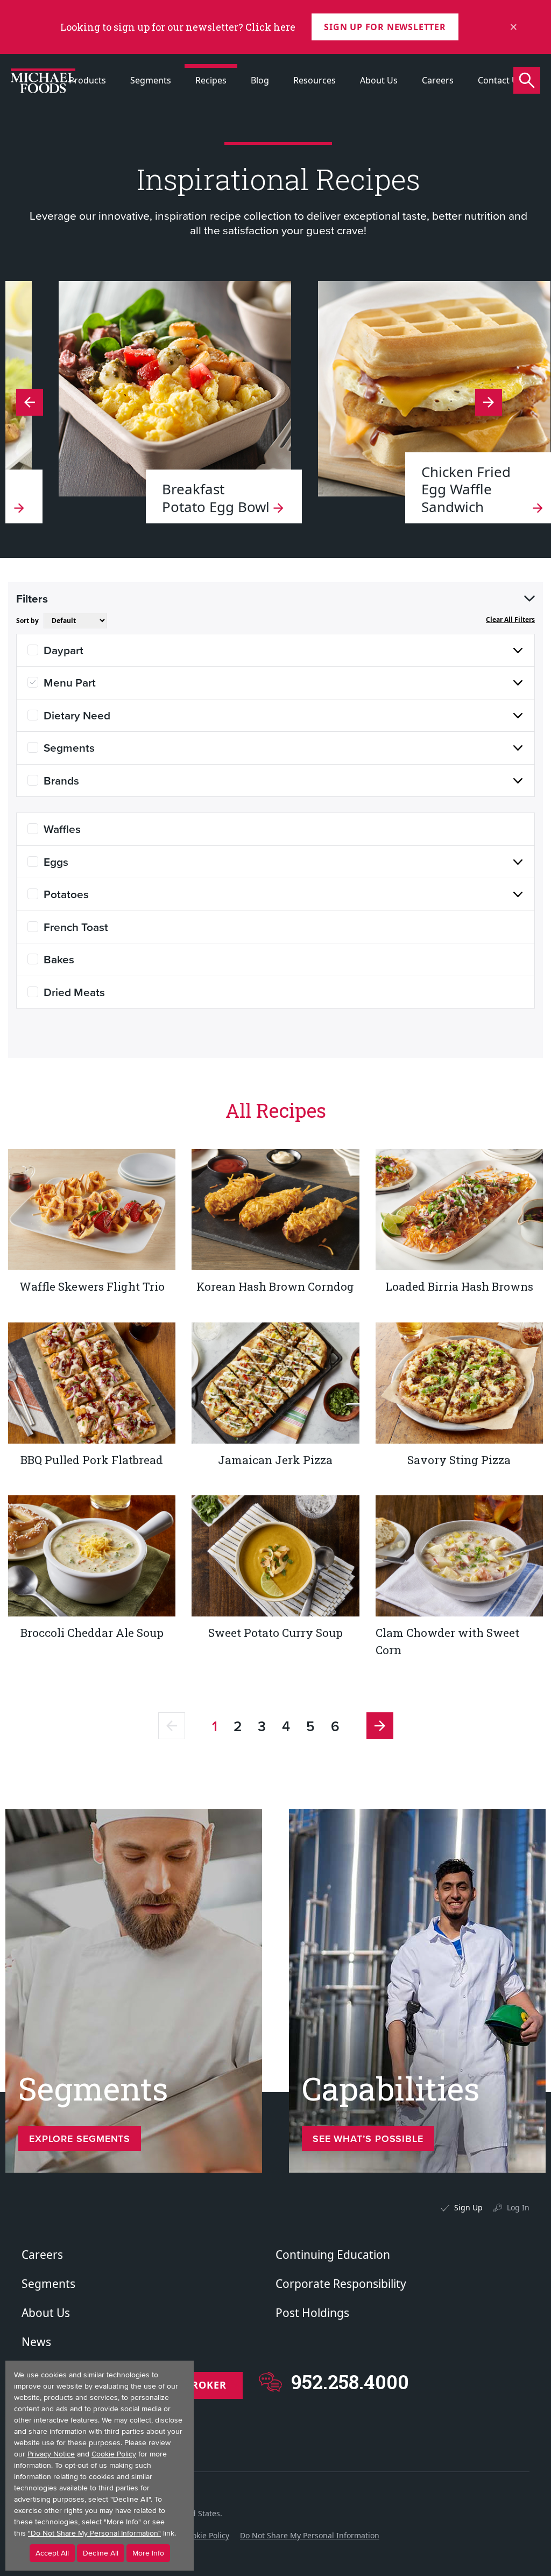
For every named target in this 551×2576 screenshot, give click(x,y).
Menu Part (70, 682)
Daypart (63, 650)
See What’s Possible (368, 2138)
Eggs (56, 862)
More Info (148, 2553)
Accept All (52, 2553)
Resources (315, 80)
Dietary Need (77, 715)
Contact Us (500, 80)
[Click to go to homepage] (43, 81)
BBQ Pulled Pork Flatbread (92, 1460)
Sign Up (468, 2207)
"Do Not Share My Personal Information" (94, 2533)
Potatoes (66, 894)
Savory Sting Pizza (459, 1460)
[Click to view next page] (380, 1726)
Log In (518, 2207)
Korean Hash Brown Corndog (275, 1286)
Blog (260, 80)
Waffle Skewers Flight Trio (92, 1286)
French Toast (76, 927)
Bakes (59, 959)
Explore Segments (80, 2138)
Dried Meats (74, 992)
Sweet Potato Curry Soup (275, 1633)
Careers (438, 80)
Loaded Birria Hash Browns (459, 1286)
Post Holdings (312, 2313)
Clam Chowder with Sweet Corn (447, 1641)
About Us (379, 80)
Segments (151, 80)
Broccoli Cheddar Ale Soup (92, 1633)
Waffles (62, 829)
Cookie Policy (206, 2535)
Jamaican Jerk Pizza (275, 1460)
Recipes (211, 80)
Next (30, 402)
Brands (61, 780)
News (36, 2342)
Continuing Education (333, 2255)
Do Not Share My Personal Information (310, 2535)
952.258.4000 (350, 2382)
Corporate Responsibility (341, 2284)
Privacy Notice (51, 2454)
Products (87, 80)
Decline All (101, 2553)
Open (529, 599)
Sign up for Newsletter (385, 27)
